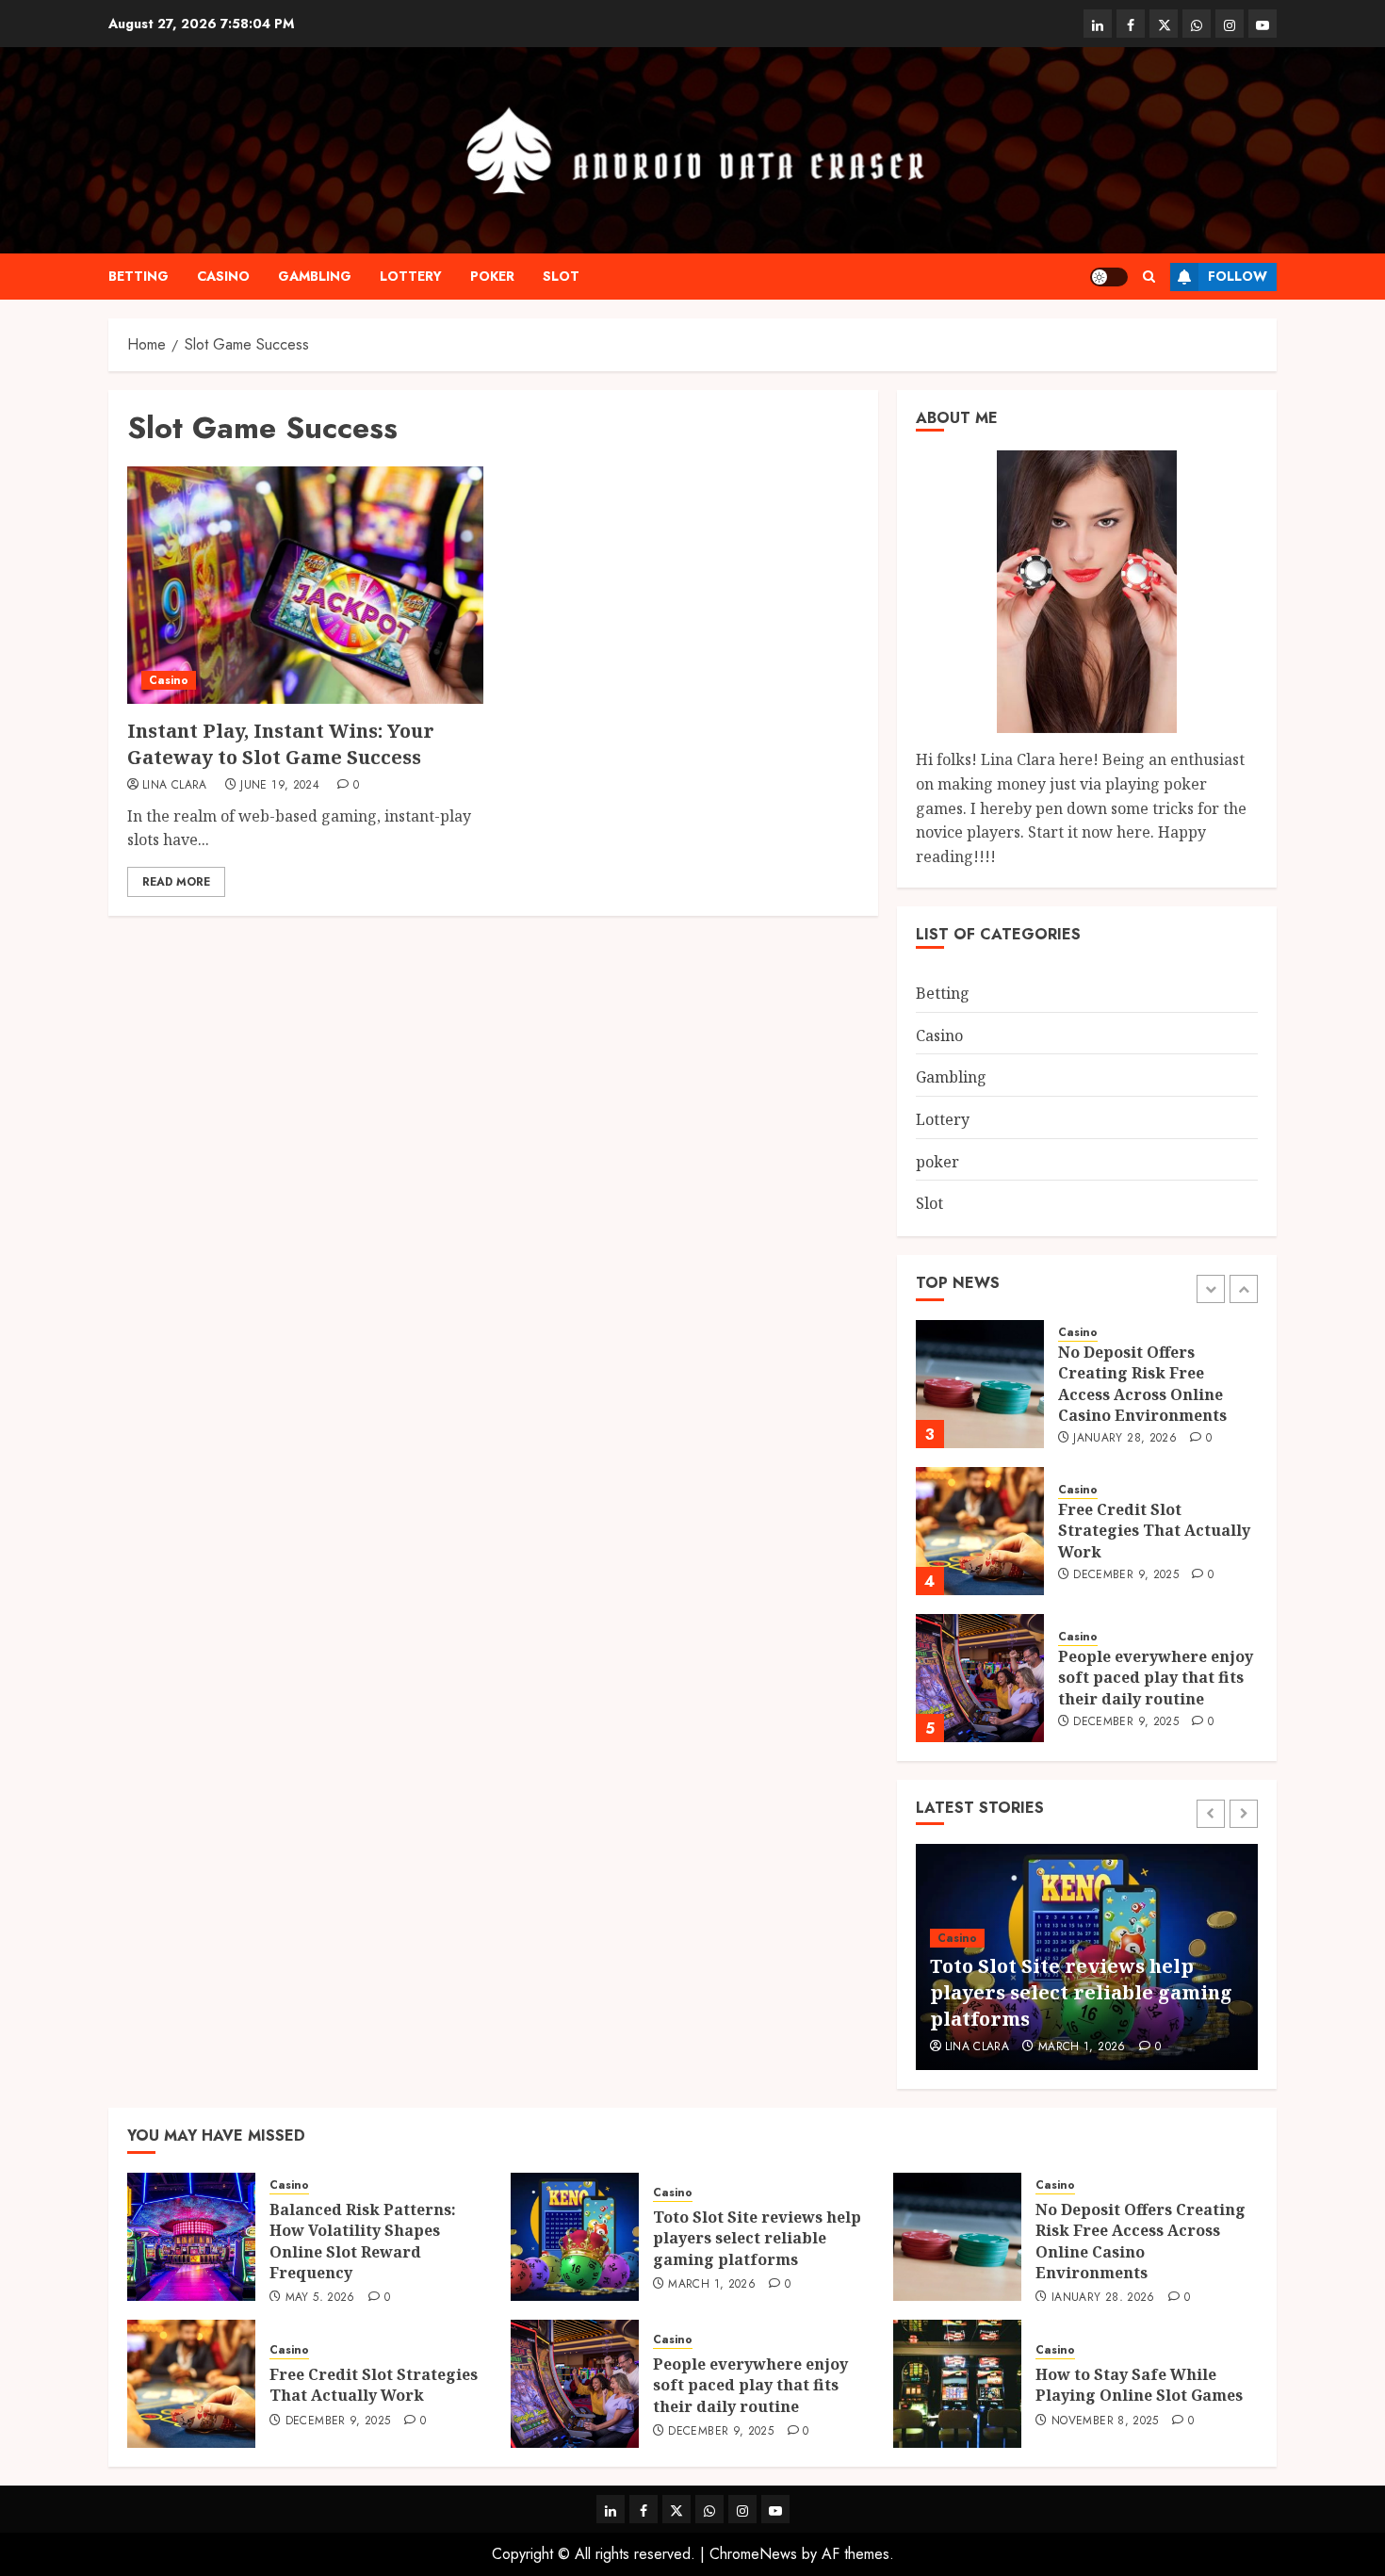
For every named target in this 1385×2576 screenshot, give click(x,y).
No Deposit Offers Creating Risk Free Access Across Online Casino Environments (1142, 1384)
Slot (561, 276)
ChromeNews (753, 2554)
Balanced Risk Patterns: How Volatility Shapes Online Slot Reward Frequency (363, 2241)
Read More (176, 882)
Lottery (411, 276)
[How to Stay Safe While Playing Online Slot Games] (957, 2384)
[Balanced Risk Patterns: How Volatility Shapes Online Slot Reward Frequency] (191, 2237)
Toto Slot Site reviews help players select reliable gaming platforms (1081, 1992)
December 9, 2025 (1126, 1575)
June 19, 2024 (280, 786)
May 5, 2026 (320, 2298)
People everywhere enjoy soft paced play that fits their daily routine (1156, 1678)
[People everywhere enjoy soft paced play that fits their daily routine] (980, 1678)
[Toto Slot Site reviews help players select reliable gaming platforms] (575, 2237)
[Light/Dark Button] (1109, 277)
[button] (1149, 277)
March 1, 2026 (1082, 2047)
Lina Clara (175, 786)
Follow (1238, 276)
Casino (223, 276)
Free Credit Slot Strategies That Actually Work (1154, 1531)
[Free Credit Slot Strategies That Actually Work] (980, 1531)
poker (492, 276)
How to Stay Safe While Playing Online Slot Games (1139, 2385)
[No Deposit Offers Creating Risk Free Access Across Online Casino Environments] (980, 1384)
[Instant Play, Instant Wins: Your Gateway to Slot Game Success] (305, 585)
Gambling (315, 276)
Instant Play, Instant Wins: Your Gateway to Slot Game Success (281, 744)
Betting (138, 276)
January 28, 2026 (1125, 1439)
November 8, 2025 (1105, 2421)
